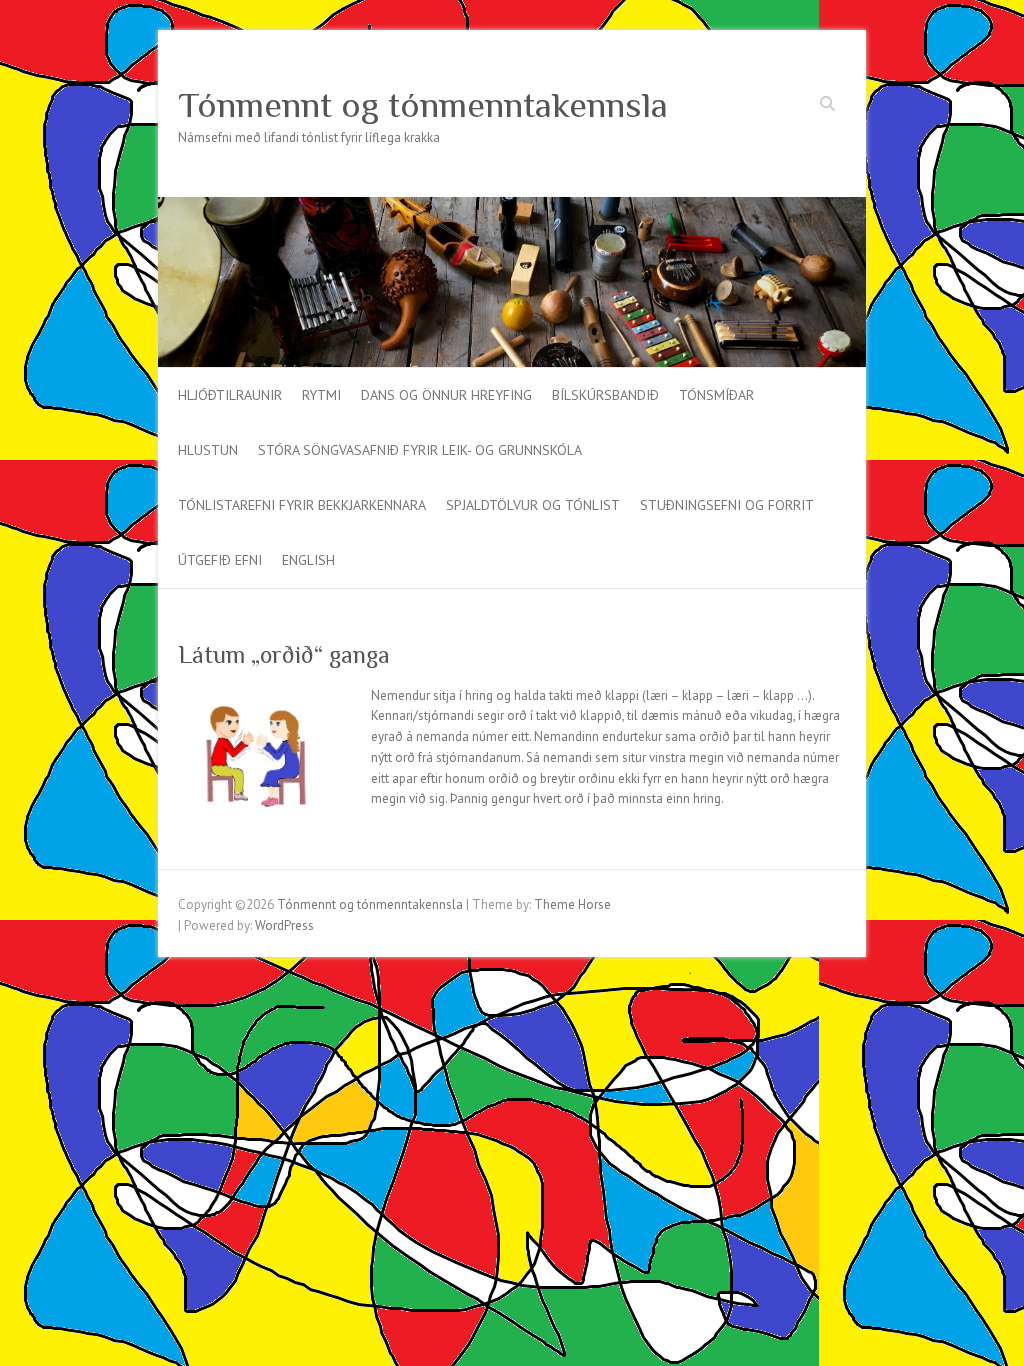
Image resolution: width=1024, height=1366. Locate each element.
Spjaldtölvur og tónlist (533, 505)
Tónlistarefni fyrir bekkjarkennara (302, 505)
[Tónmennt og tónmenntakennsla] (512, 206)
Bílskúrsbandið (605, 395)
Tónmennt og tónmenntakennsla (423, 105)
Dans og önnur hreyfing (446, 395)
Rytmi (321, 395)
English (308, 560)
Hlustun (208, 450)
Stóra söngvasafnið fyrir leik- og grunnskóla (420, 450)
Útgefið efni (220, 560)
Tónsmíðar (716, 395)
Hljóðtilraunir (230, 395)
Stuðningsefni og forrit (727, 505)
